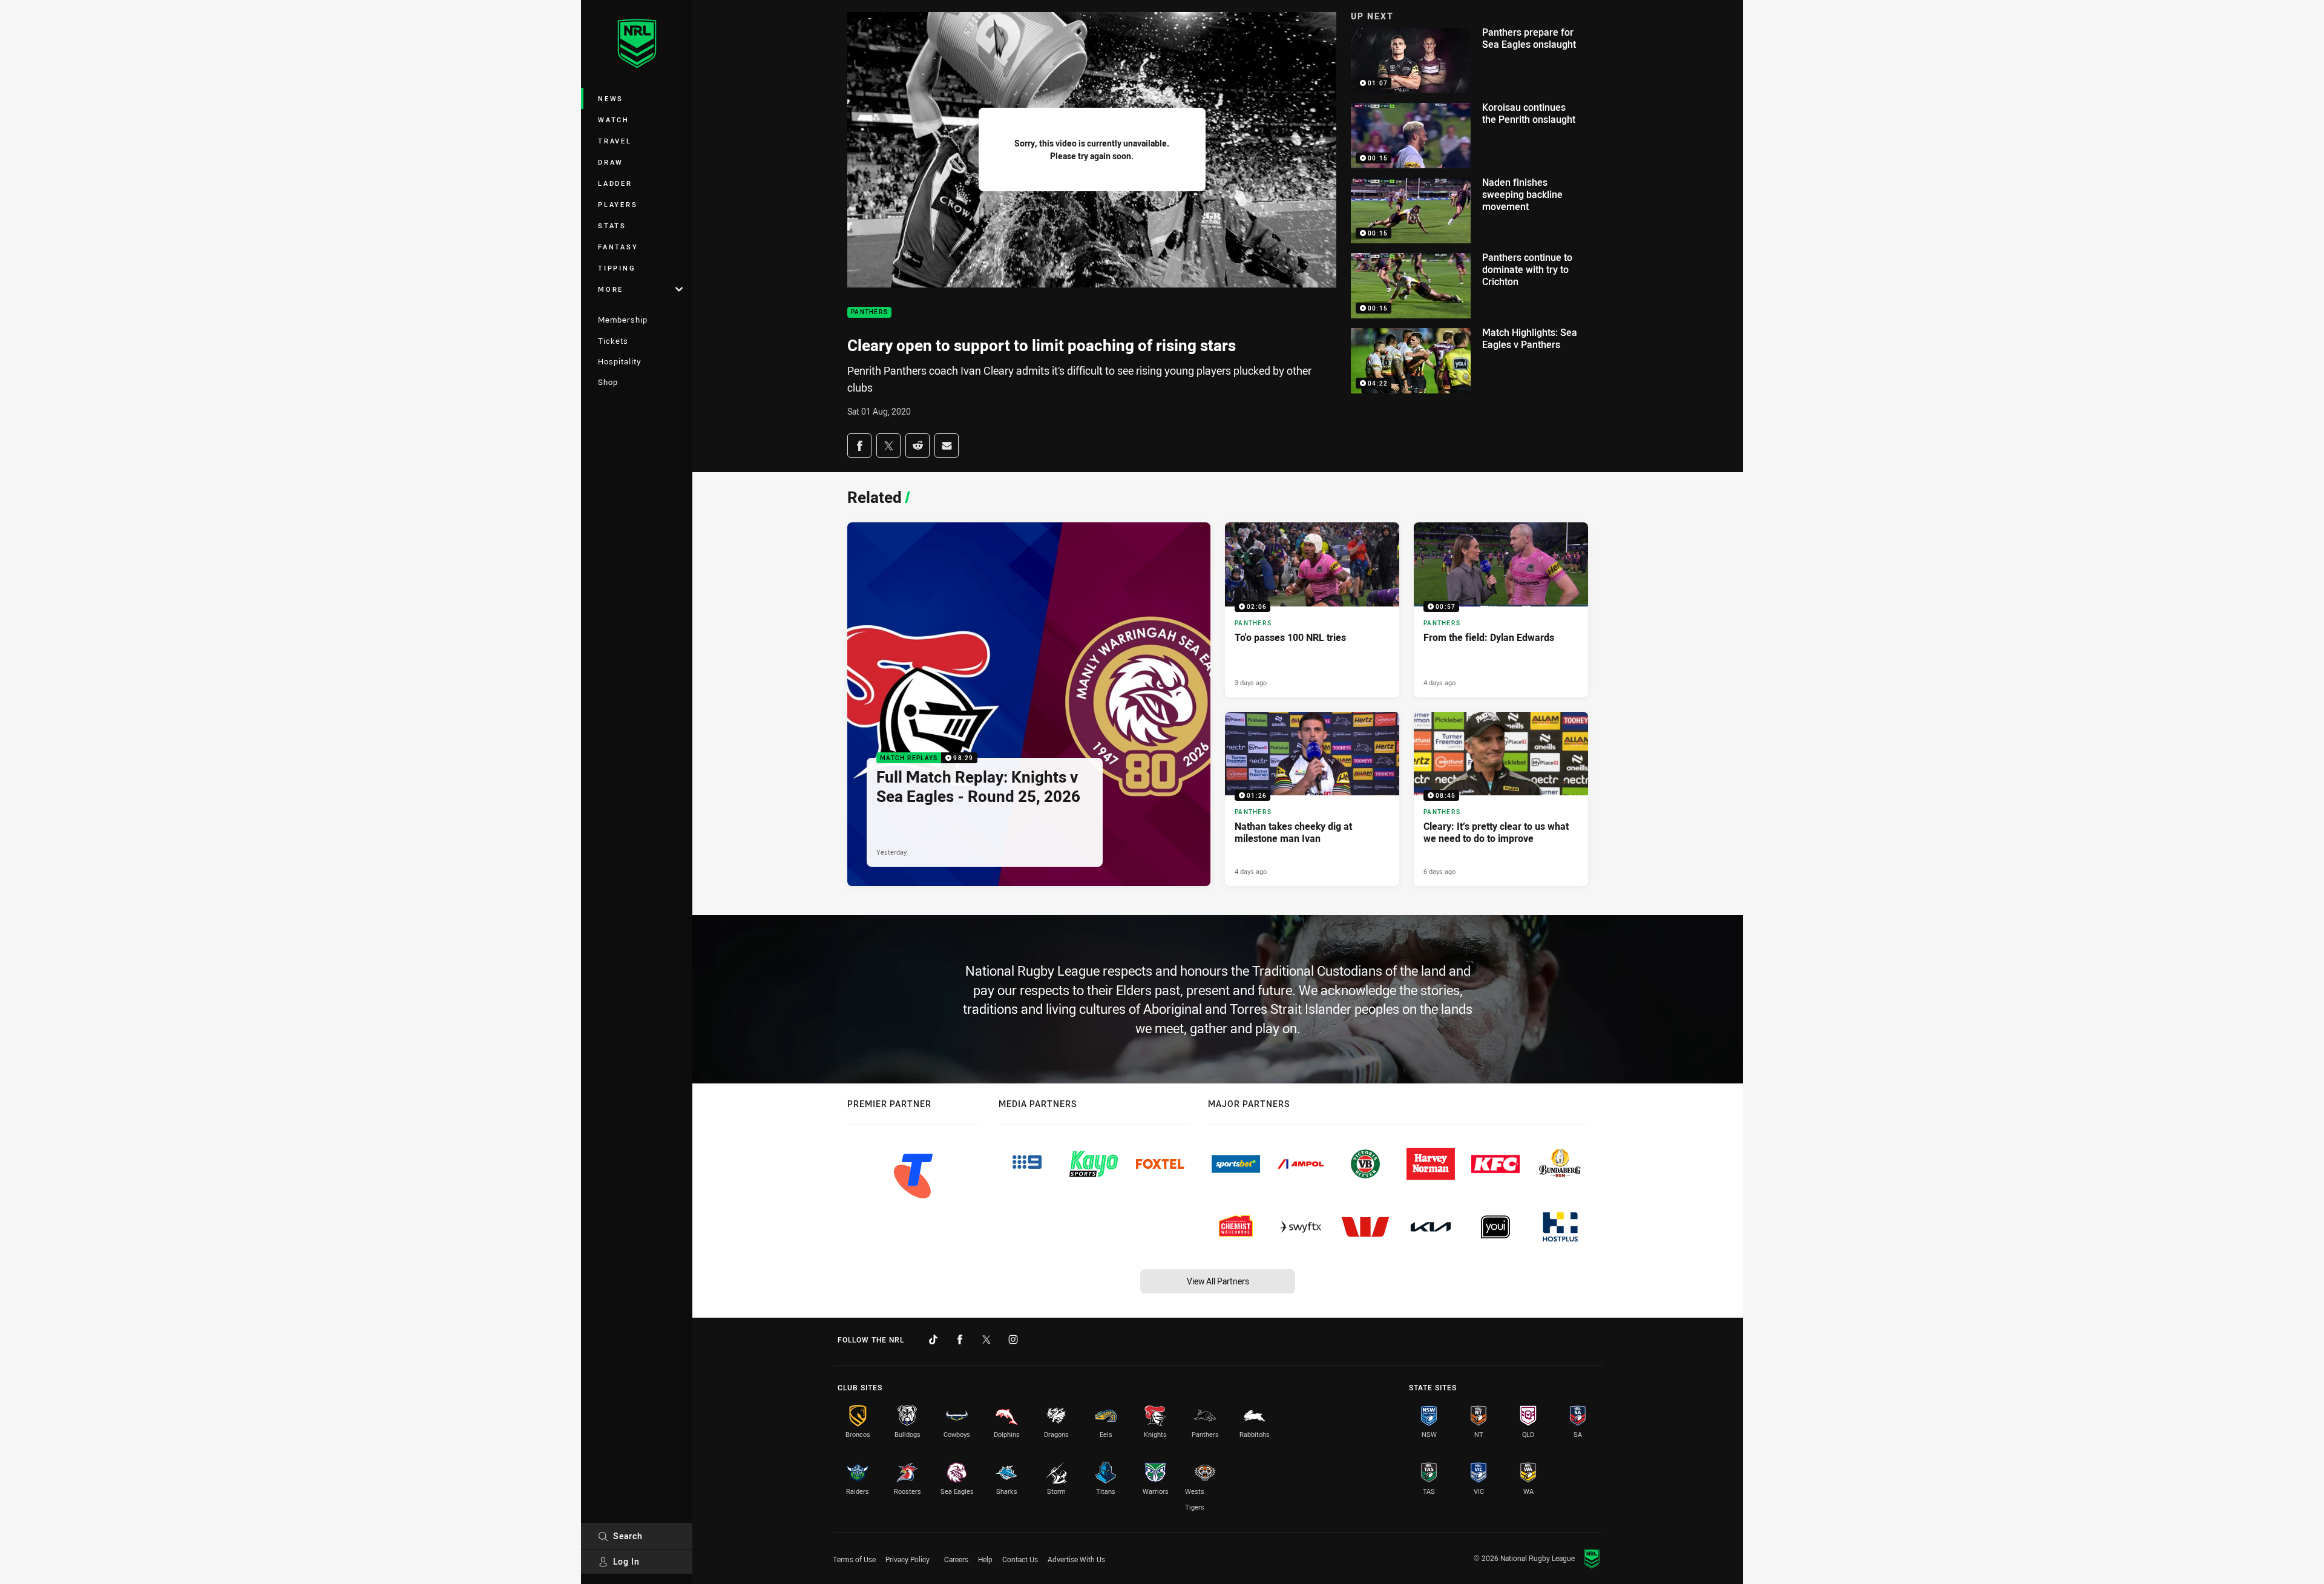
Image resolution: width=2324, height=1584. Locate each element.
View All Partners (1218, 1281)
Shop (608, 382)
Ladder (615, 183)
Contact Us (1020, 1559)
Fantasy (618, 247)
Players (618, 204)
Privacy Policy (908, 1559)
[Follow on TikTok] (933, 1339)
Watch (614, 120)
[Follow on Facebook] (960, 1339)
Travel (615, 141)
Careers (956, 1559)
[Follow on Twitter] (986, 1339)
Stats (612, 225)
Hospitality (619, 361)
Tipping (617, 268)
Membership (623, 320)
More (611, 289)
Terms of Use (854, 1559)
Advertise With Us (1076, 1559)
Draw (611, 162)
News (611, 98)
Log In (626, 1561)
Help (985, 1559)
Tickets (613, 341)
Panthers (869, 313)
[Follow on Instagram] (1013, 1339)
